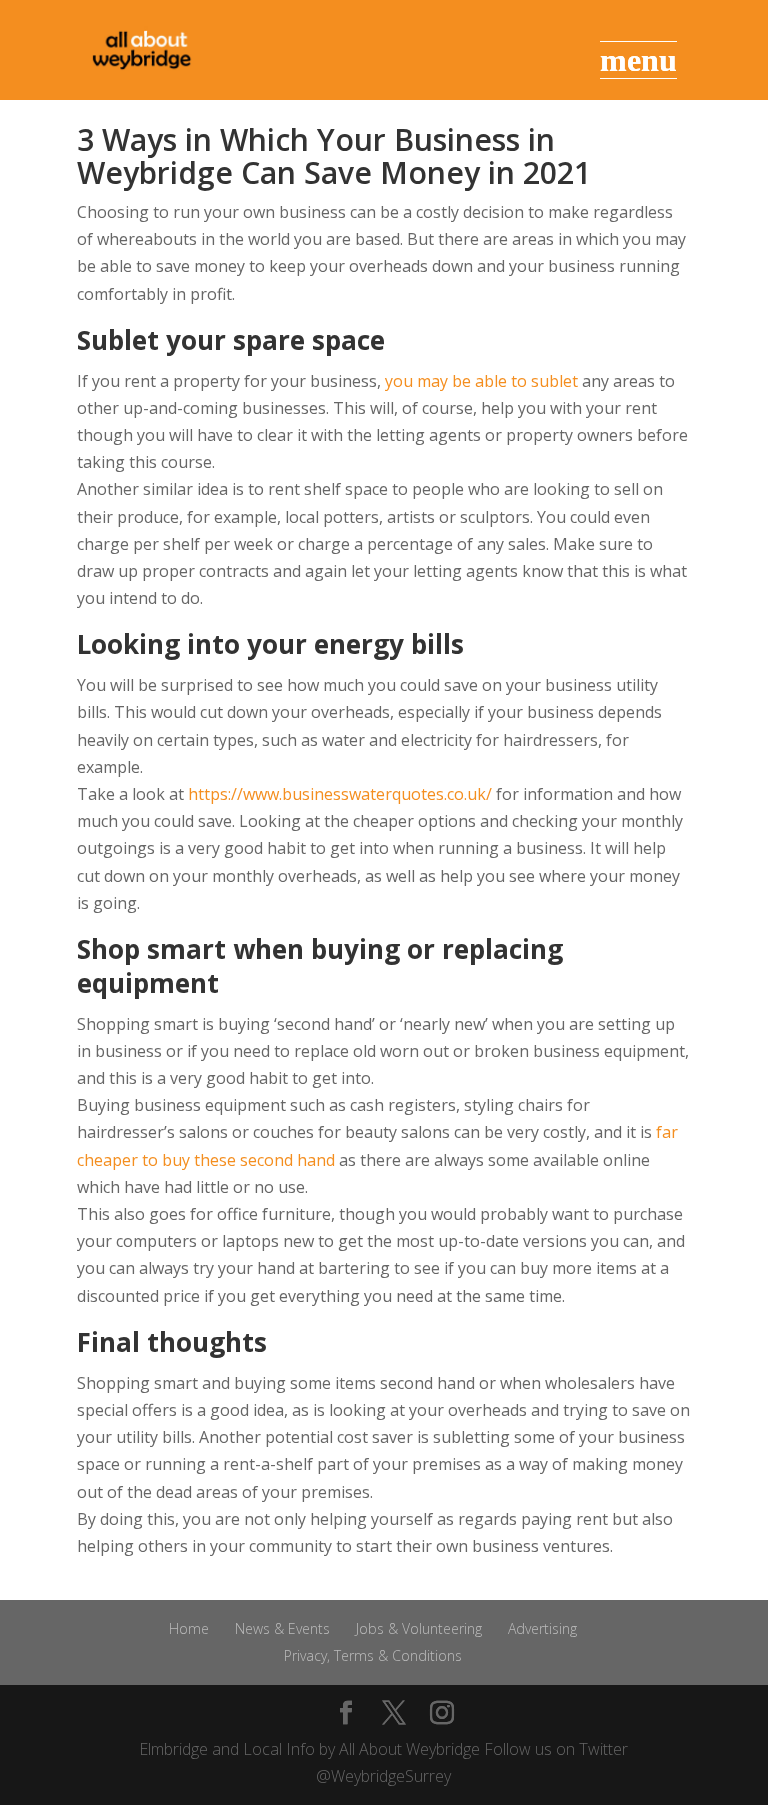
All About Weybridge (409, 1749)
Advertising (542, 1628)
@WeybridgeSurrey (383, 1776)
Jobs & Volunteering (419, 1628)
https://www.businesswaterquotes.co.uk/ (340, 794)
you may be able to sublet (481, 381)
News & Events (282, 1628)
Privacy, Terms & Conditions (373, 1655)
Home (189, 1628)
